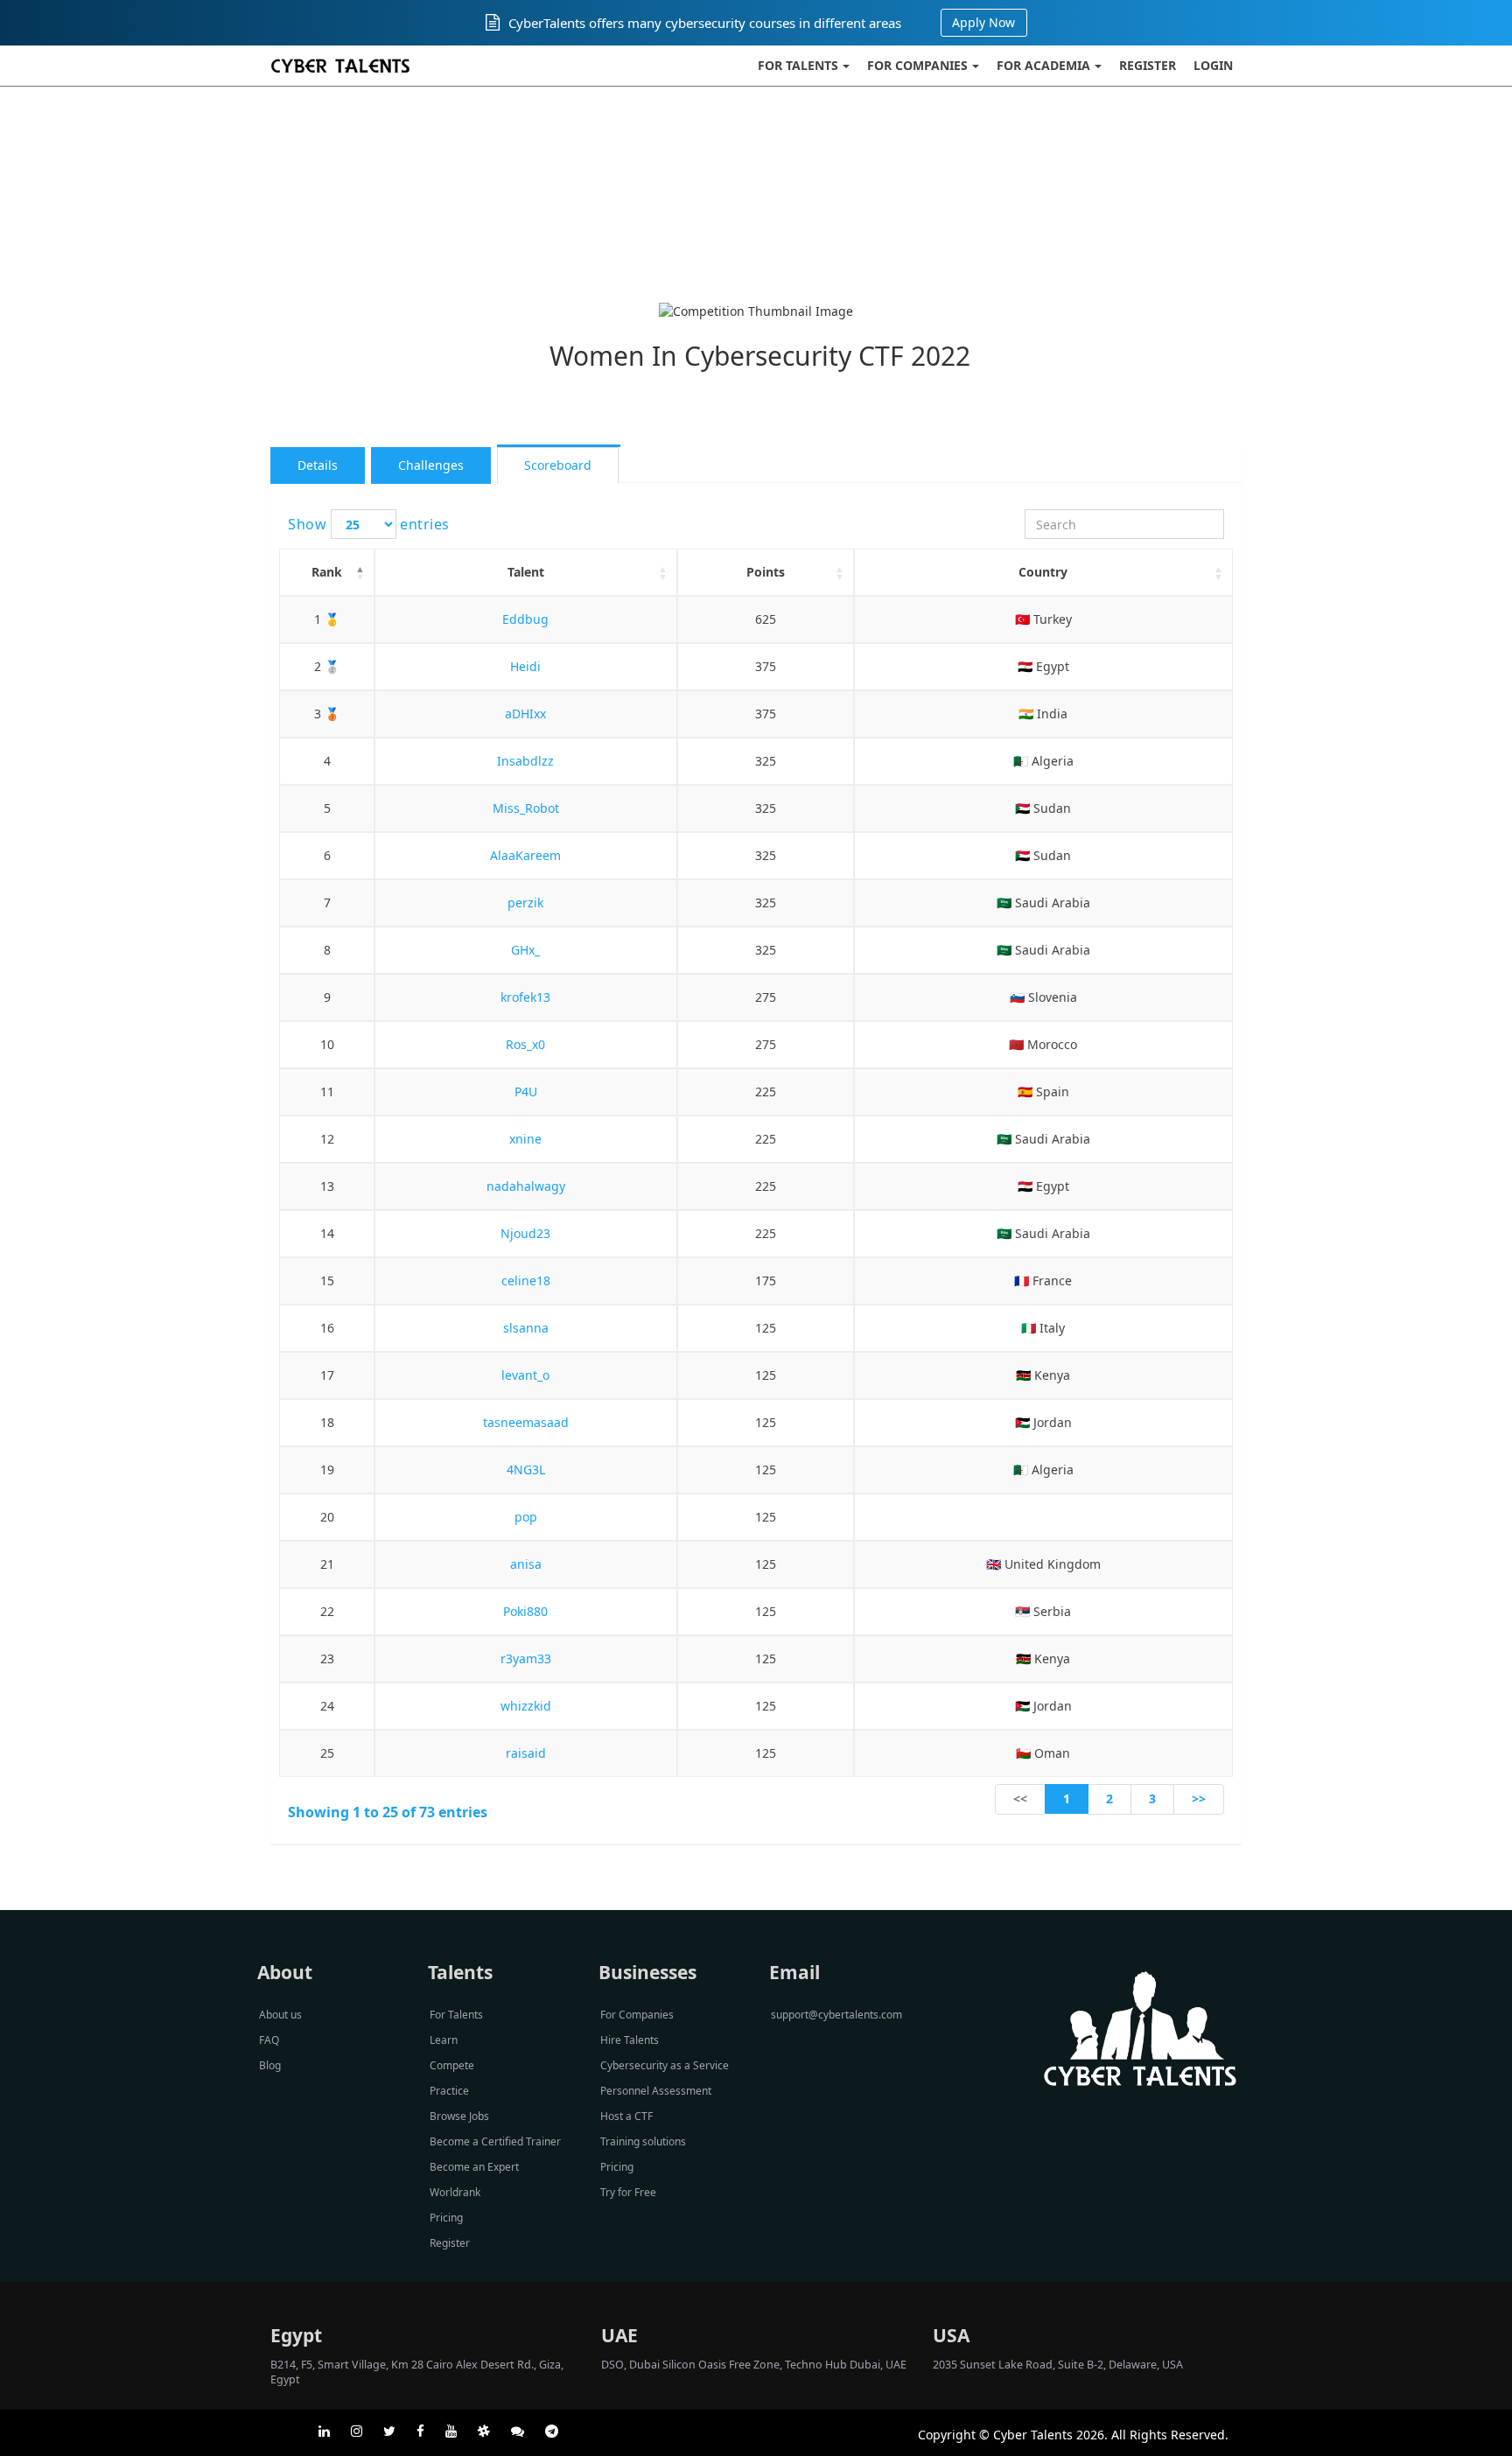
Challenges (431, 465)
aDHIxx (525, 714)
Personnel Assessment (656, 2091)
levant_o (525, 1375)
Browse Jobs (459, 2116)
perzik (525, 903)
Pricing (446, 2218)
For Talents (798, 65)
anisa (526, 1564)
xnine (525, 1139)
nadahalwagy (526, 1186)
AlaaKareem (525, 855)
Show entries (369, 524)
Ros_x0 (525, 1044)
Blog (270, 2065)
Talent (526, 572)
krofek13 (525, 997)
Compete (452, 2065)
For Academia (1043, 65)
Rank (327, 572)
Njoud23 (525, 1233)
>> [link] (1199, 1798)
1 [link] (1067, 1798)
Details (318, 465)
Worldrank (455, 2192)
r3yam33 (526, 1658)
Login (1213, 65)
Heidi (525, 666)
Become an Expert (474, 2167)
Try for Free (628, 2192)
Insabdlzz (525, 761)
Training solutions (643, 2141)
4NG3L (526, 1469)
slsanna (526, 1328)
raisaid (526, 1753)
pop (526, 1517)
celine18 (526, 1280)
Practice (449, 2091)
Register (1148, 65)
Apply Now (983, 22)
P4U (526, 1092)
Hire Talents (630, 2040)
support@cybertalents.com (836, 2015)
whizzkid (526, 1706)
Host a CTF (626, 2116)
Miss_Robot (526, 808)
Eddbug (525, 619)
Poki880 (525, 1611)
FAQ (269, 2040)
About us (280, 2015)
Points (766, 572)
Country (1043, 572)
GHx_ (525, 950)
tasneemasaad (526, 1422)
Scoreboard (558, 465)
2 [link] (1109, 1798)
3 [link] (1152, 1798)
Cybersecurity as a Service (665, 2065)
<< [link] (1020, 1798)
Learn (444, 2040)
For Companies (917, 65)
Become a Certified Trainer (495, 2141)
